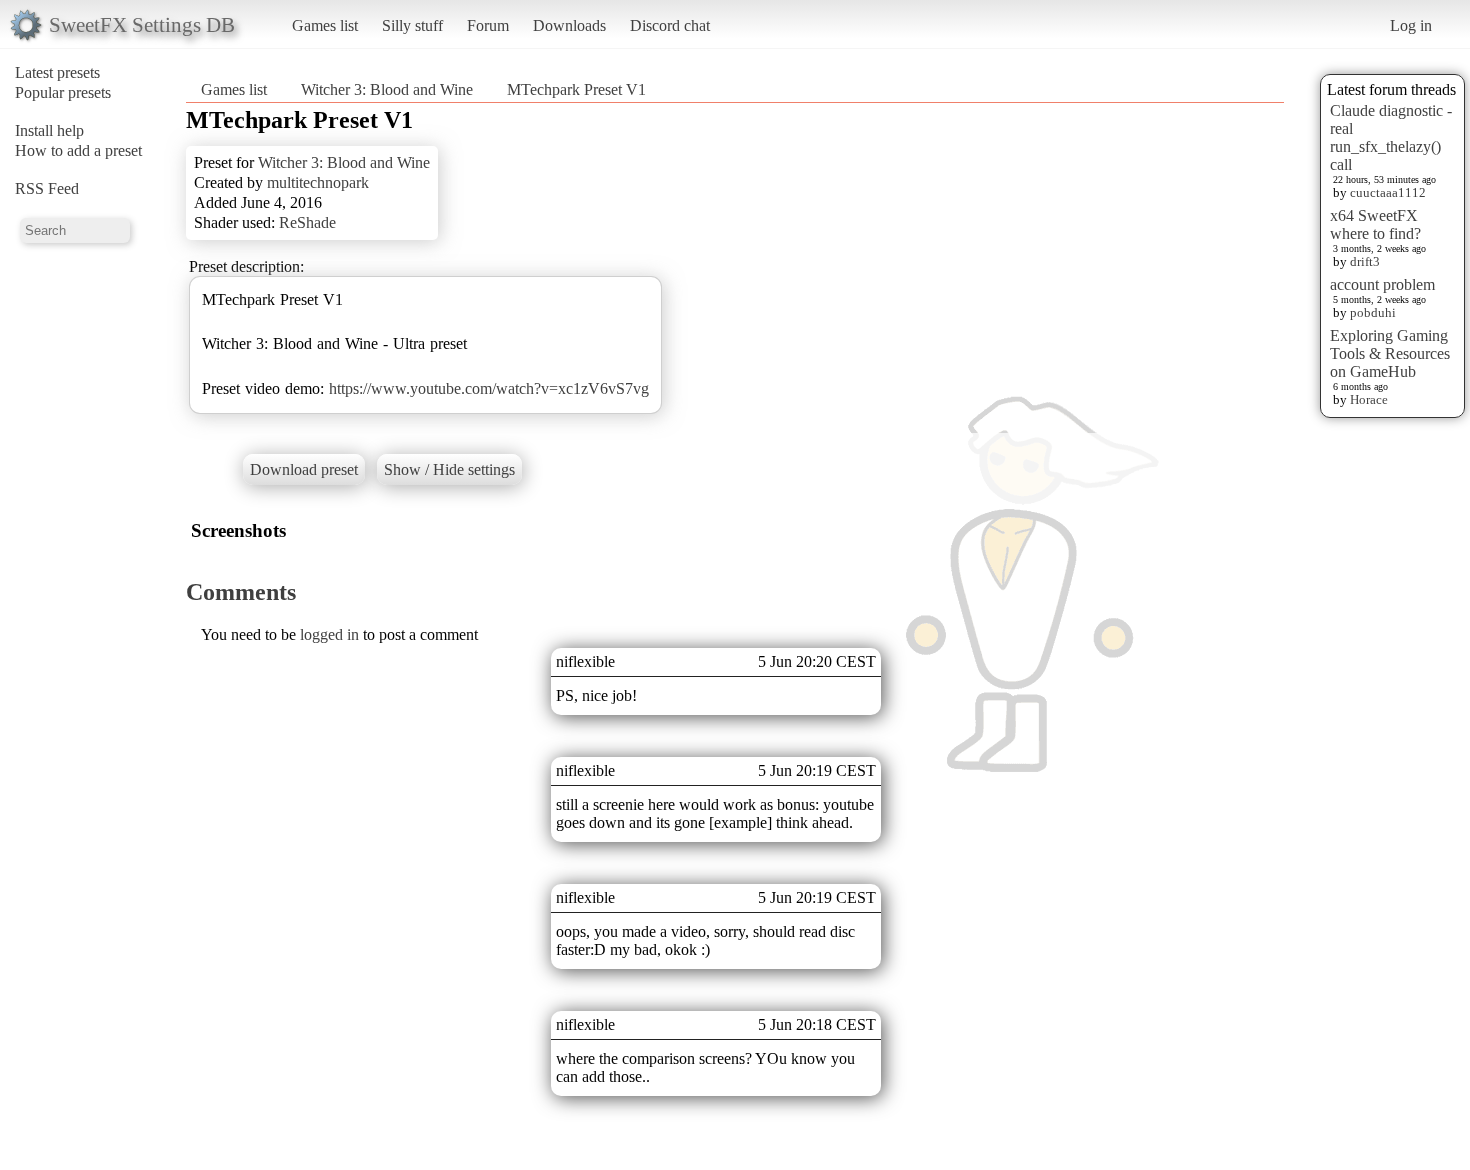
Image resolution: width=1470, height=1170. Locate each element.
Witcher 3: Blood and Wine (387, 89)
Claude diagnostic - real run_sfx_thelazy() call (1391, 137)
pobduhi (1373, 312)
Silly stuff (412, 25)
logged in (329, 634)
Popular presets (63, 92)
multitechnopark (318, 182)
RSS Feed (47, 188)
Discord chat (670, 25)
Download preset (304, 469)
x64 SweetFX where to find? (1375, 224)
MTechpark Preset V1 (576, 89)
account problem (1382, 284)
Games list (325, 25)
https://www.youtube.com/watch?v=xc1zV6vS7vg (489, 388)
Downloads (569, 25)
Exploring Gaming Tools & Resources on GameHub (1390, 353)
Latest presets (57, 72)
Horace (1369, 399)
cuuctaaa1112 (1388, 192)
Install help (49, 130)
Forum (488, 25)
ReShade (307, 222)
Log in (1411, 25)
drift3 (1365, 261)
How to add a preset (78, 150)
